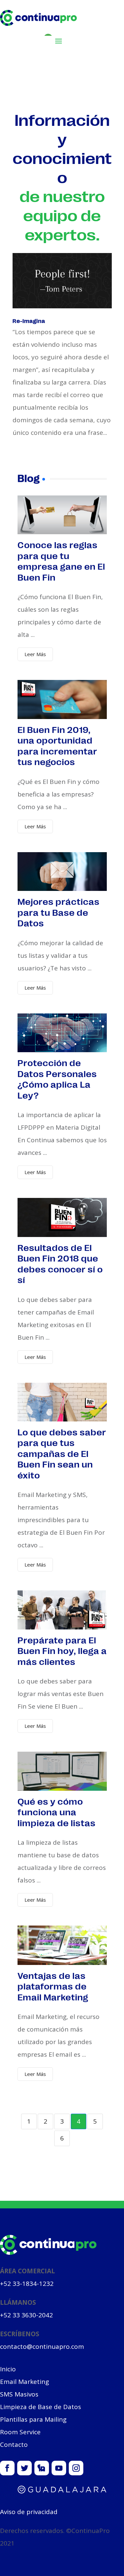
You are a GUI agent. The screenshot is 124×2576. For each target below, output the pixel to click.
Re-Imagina (29, 321)
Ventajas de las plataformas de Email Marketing (53, 1986)
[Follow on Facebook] (7, 2468)
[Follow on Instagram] (76, 2468)
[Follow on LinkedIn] (42, 2468)
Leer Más (35, 654)
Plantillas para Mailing (33, 2419)
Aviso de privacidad (29, 2512)
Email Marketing (24, 2382)
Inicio (8, 2369)
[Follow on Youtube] (59, 2468)
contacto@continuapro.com (42, 2346)
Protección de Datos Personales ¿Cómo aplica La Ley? (57, 1079)
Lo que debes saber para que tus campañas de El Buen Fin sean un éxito (62, 1453)
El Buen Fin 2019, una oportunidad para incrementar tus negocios (57, 745)
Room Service (20, 2432)
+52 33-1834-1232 (27, 2284)
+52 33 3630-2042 (26, 2315)
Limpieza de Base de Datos (41, 2407)
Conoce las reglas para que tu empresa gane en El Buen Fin (61, 561)
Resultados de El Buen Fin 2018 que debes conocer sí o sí (60, 1263)
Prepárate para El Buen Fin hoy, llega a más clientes (62, 1650)
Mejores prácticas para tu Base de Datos (59, 912)
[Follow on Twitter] (24, 2468)
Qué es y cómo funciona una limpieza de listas (57, 1812)
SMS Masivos (19, 2394)
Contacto (14, 2445)
